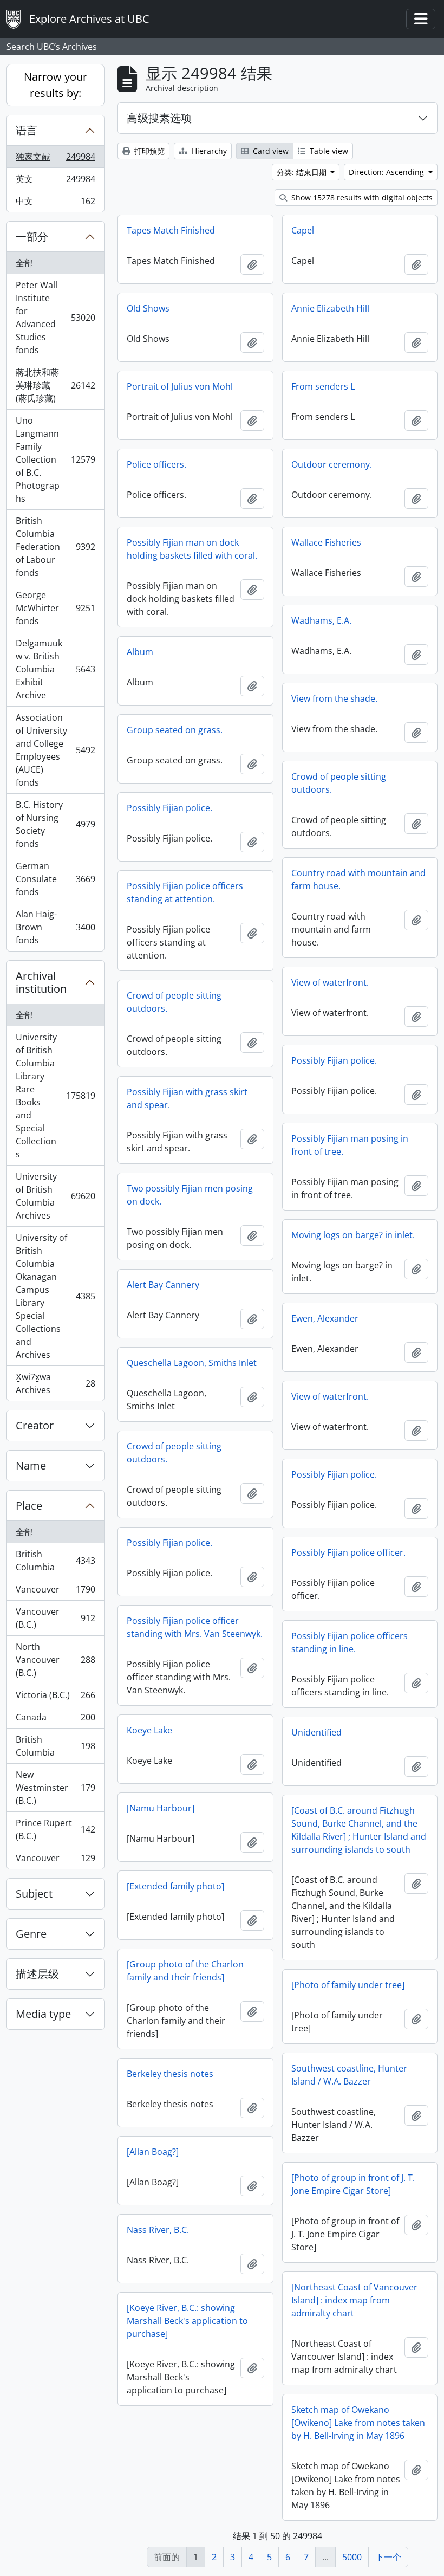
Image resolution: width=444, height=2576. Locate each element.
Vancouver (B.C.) (55, 1618)
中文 (55, 203)
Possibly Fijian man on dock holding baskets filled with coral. (192, 549)
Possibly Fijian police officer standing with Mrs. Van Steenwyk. (195, 1627)
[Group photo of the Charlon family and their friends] (185, 1971)
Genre (31, 1934)
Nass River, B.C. (158, 2230)
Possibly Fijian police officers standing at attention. (185, 892)
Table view (328, 151)
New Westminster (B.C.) (55, 1788)
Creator (35, 1425)
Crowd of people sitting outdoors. (339, 783)
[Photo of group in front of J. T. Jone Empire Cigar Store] (353, 2184)
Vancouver (55, 1592)
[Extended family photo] (175, 1886)
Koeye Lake (149, 1730)
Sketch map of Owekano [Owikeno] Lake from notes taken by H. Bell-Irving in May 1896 (358, 2423)
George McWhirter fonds (55, 608)
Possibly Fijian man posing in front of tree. (350, 1145)
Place (29, 1506)
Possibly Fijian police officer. (348, 1552)
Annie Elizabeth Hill (330, 308)
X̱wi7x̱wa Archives (55, 1383)
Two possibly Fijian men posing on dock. (190, 1195)
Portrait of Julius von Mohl (180, 386)
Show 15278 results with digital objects (361, 198)
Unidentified (316, 1732)
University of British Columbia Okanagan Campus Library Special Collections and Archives (55, 1296)
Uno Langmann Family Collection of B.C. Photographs (55, 459)
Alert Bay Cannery (163, 1285)
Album (140, 652)
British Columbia (55, 1561)
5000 (352, 2557)
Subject (34, 1894)
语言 (27, 130)
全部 (24, 263)
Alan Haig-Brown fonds (55, 927)
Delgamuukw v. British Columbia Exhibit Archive (55, 669)
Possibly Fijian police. (169, 808)
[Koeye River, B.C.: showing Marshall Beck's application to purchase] (187, 2321)
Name (31, 1465)
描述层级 (37, 1974)
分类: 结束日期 (303, 172)
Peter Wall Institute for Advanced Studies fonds (55, 318)
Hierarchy (208, 151)
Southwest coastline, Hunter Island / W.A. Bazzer (349, 2075)
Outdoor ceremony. (332, 464)
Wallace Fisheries (326, 542)
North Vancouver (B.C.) (55, 1660)
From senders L (323, 386)
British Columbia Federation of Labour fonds (55, 547)
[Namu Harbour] (161, 1808)
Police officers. (156, 464)
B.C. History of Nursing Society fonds (55, 824)
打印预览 (148, 151)
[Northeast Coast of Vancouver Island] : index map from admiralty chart (354, 2300)
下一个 (388, 2557)
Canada (55, 1720)
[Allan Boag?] (153, 2152)
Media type (43, 2014)
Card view (270, 151)
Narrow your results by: (56, 85)
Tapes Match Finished (171, 230)
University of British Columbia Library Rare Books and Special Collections (55, 1096)
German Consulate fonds (55, 879)
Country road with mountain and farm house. (358, 879)
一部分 (32, 237)
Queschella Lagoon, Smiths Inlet (192, 1363)
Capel (303, 230)
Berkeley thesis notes (170, 2074)
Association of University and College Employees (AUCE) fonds (55, 750)
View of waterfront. (330, 982)
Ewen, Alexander (325, 1318)
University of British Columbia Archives (55, 1196)
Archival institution (41, 982)
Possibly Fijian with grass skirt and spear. (187, 1098)
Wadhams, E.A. (321, 620)
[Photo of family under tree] (348, 1985)
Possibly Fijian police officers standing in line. (350, 1642)
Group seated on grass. (175, 730)
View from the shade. (334, 698)
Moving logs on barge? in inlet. (353, 1235)
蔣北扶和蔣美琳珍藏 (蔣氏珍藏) (55, 385)
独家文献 (55, 159)
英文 (55, 182)
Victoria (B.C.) (55, 1698)
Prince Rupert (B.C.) (55, 1829)
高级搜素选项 (159, 118)
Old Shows (148, 308)
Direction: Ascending (387, 172)
